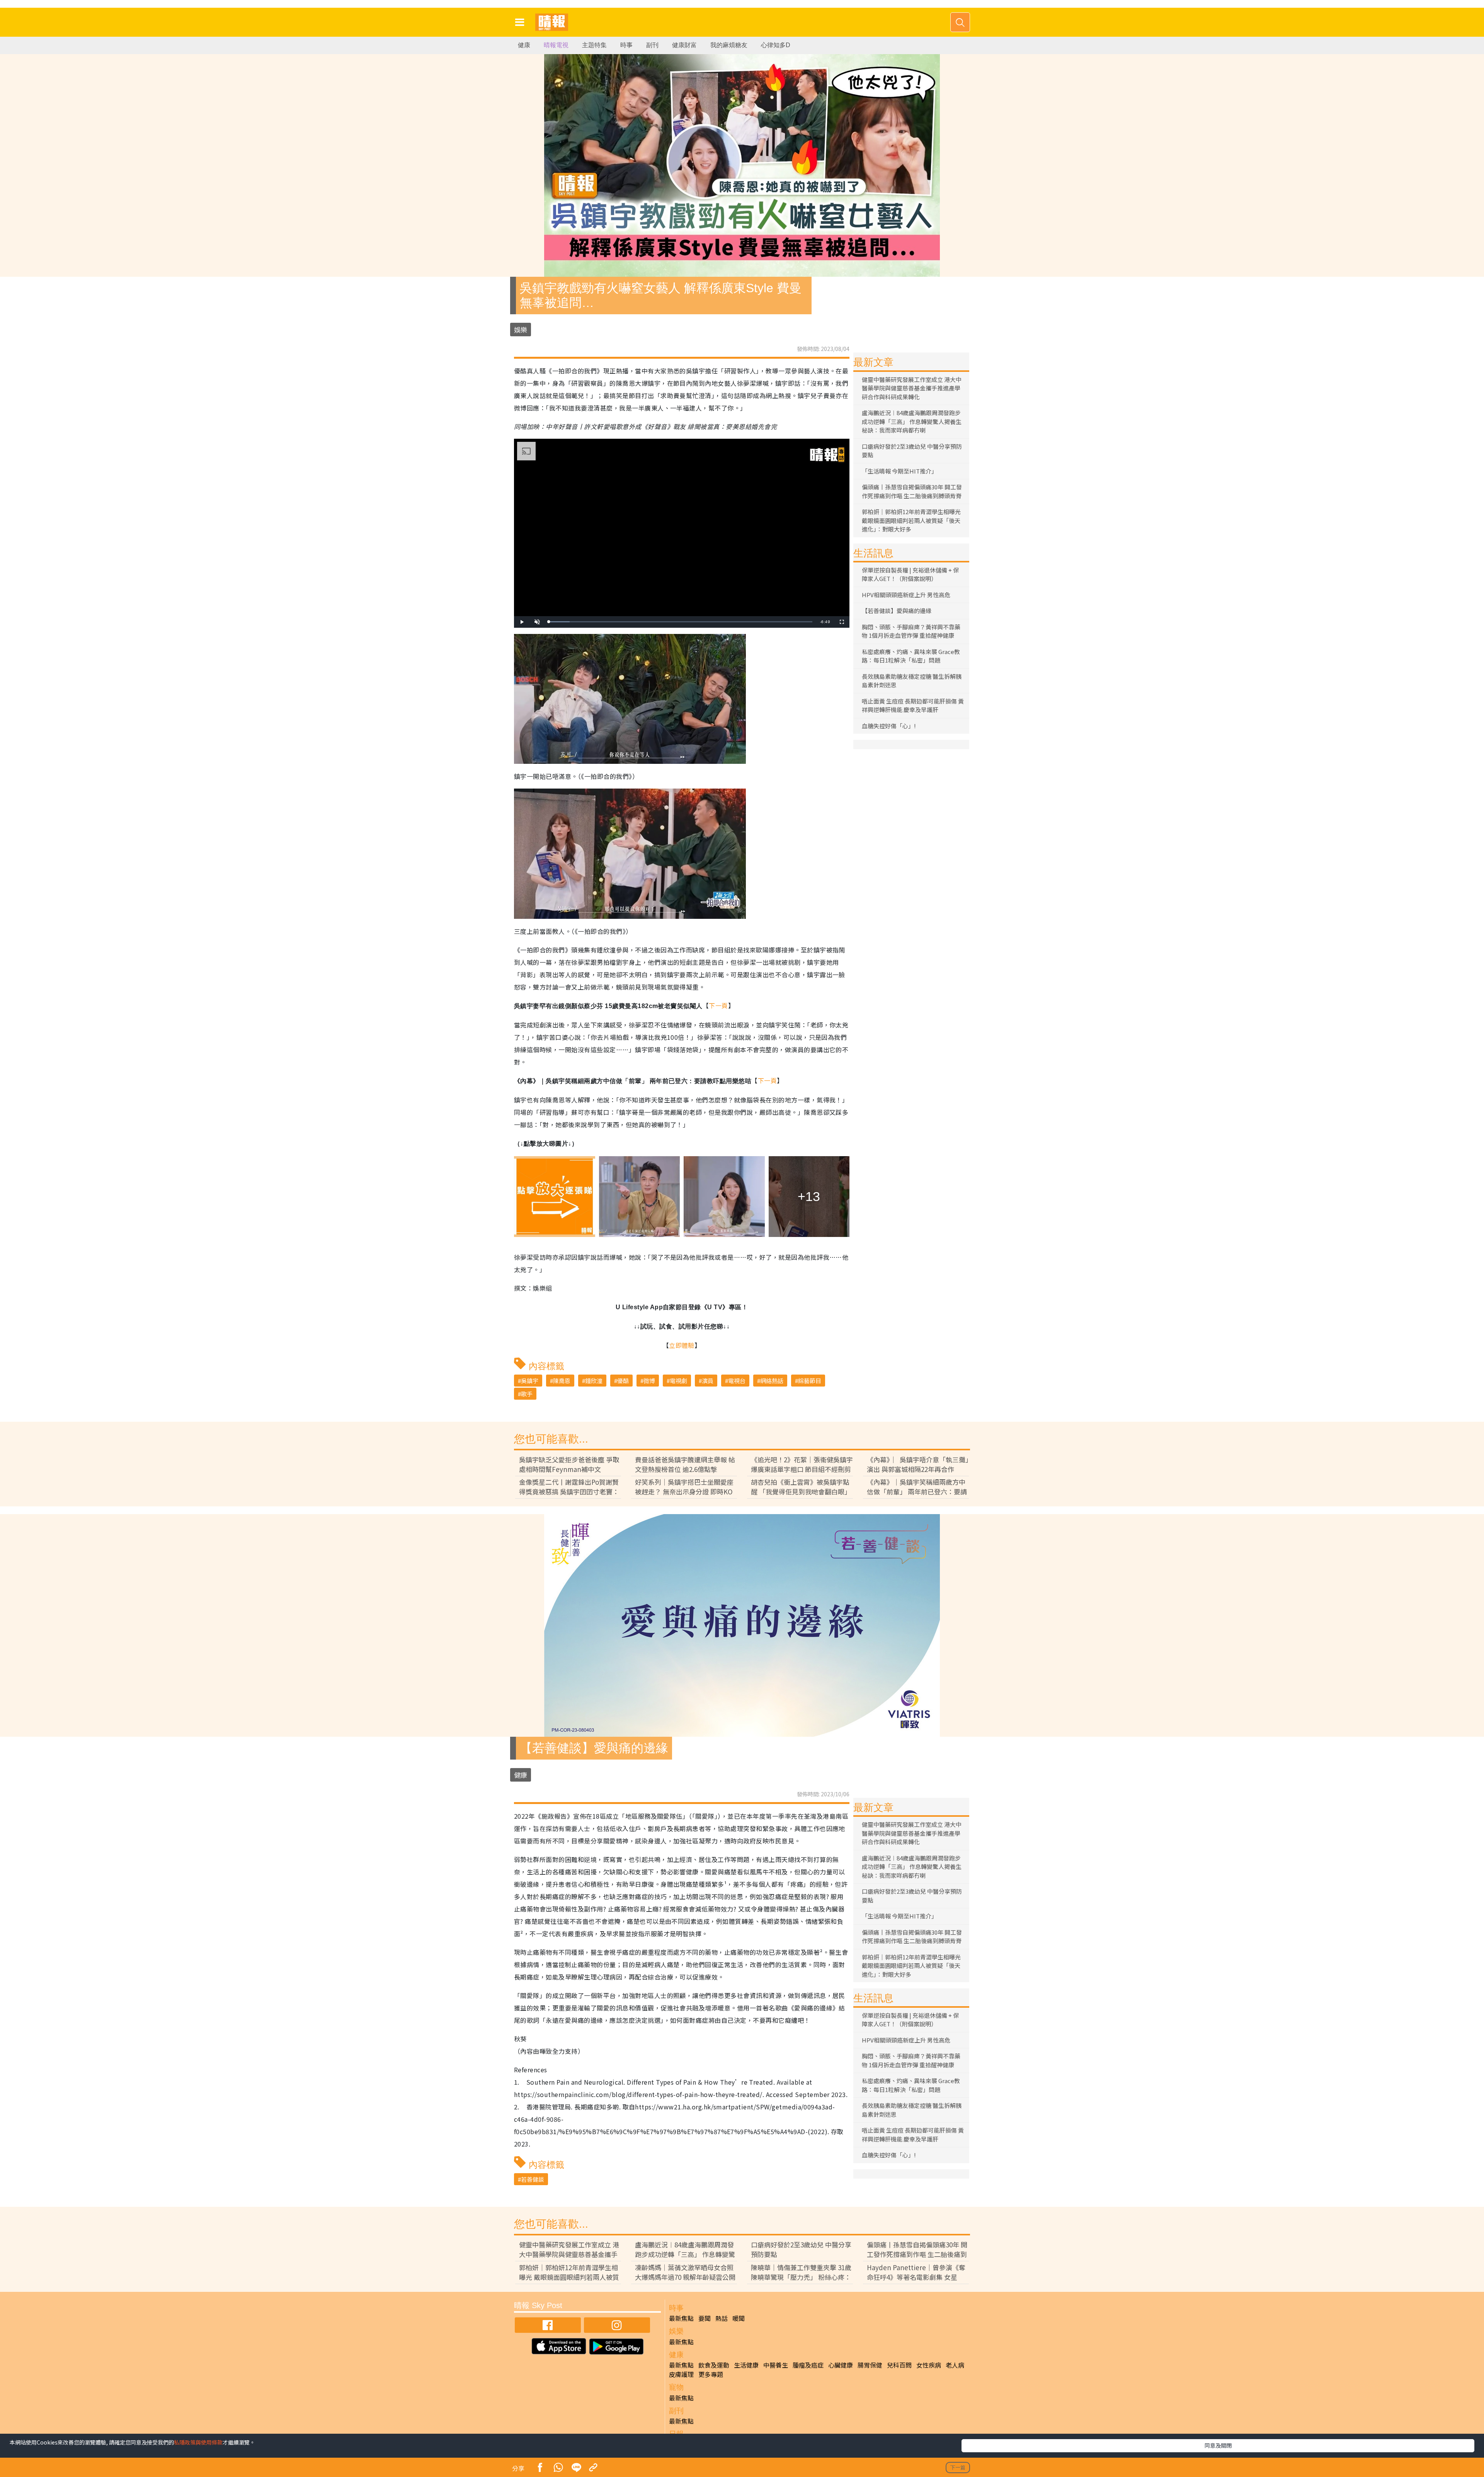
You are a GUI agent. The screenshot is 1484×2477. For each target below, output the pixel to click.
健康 (524, 45)
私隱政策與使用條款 (198, 2442)
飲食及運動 (714, 2365)
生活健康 (746, 2365)
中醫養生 (776, 2365)
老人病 (955, 2365)
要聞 (705, 2318)
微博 (649, 1381)
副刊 (652, 45)
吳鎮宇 (530, 1381)
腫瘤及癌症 (808, 2365)
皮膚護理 (681, 2374)
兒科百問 (899, 2365)
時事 (626, 45)
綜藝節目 (810, 1381)
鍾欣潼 (594, 1381)
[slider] (681, 622)
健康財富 (684, 45)
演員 (708, 1381)
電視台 (737, 1381)
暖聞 (739, 2318)
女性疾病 (929, 2365)
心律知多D (776, 45)
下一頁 (718, 1005)
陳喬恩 (562, 1381)
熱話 (722, 2318)
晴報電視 (556, 45)
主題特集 (594, 45)
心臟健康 (841, 2365)
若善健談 (533, 2179)
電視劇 (678, 1381)
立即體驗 (682, 1345)
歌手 (527, 1394)
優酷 (623, 1381)
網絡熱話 (772, 1381)
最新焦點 (681, 2318)
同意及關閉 (1218, 2445)
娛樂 (521, 330)
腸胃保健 (870, 2365)
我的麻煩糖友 (729, 45)
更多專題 (711, 2374)
